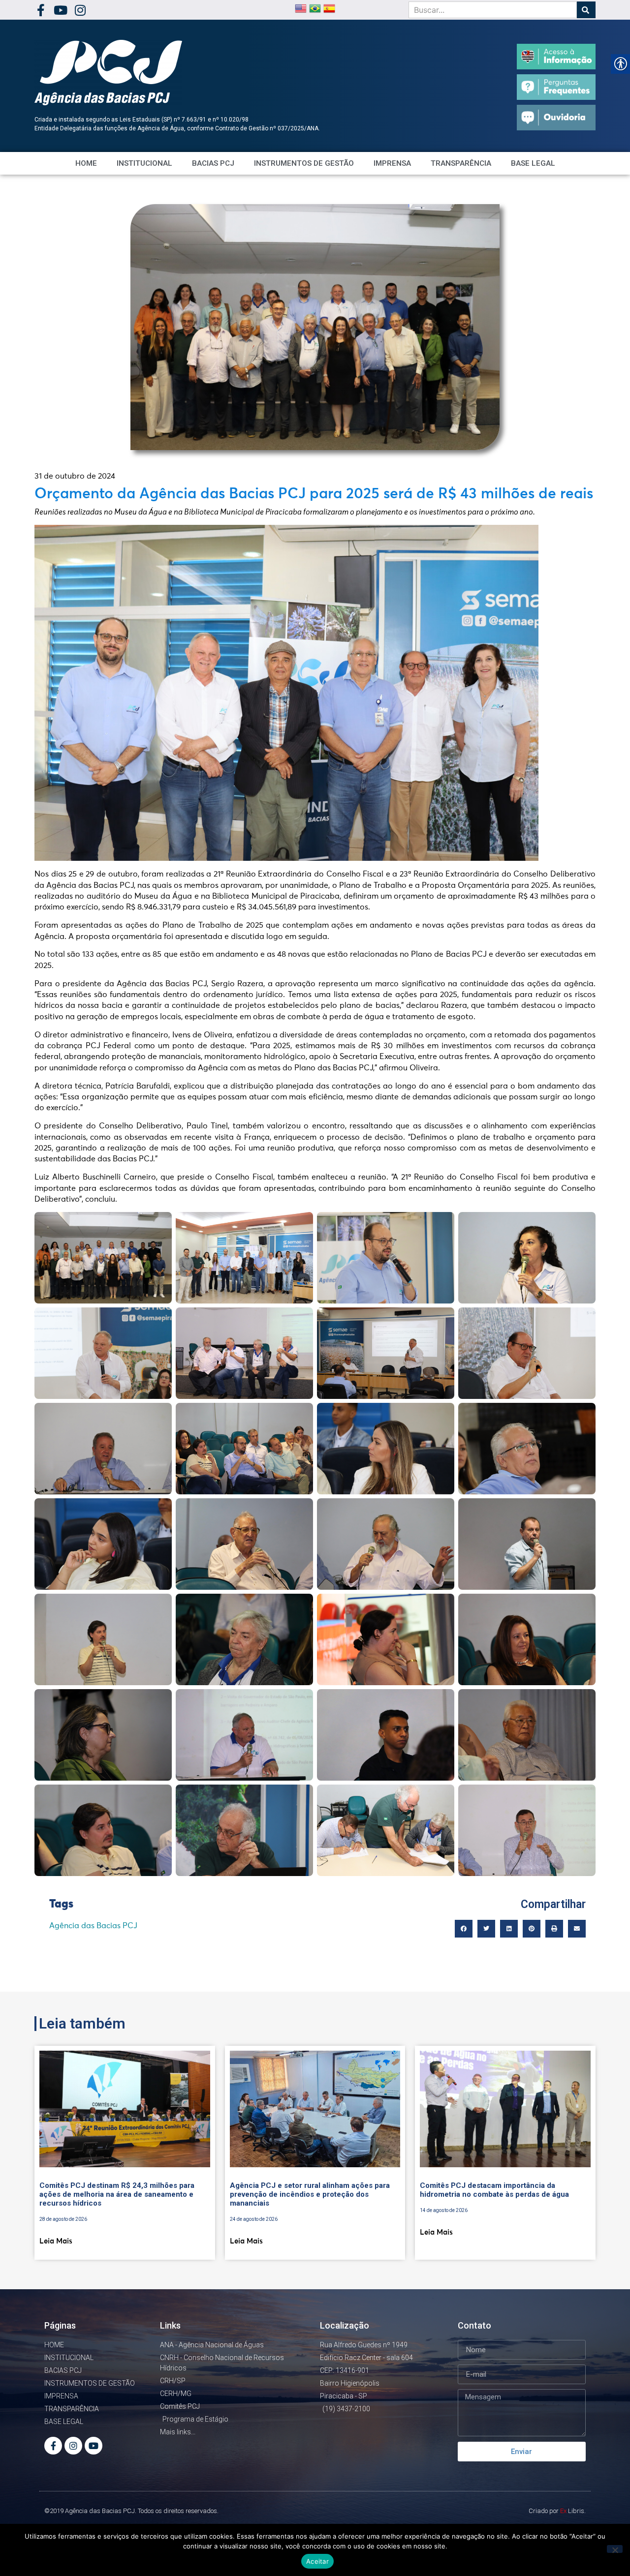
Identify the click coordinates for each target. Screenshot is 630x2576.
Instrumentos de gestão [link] (304, 163)
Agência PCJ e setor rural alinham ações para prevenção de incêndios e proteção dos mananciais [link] (310, 2194)
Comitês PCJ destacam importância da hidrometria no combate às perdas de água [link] (494, 2190)
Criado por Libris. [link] (557, 2511)
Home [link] (86, 163)
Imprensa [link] (392, 163)
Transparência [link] (461, 163)
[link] (41, 10)
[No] (615, 2549)
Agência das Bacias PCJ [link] (93, 1926)
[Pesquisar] (586, 10)
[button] (464, 1929)
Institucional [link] (144, 163)
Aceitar (317, 2561)
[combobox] (493, 10)
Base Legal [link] (533, 163)
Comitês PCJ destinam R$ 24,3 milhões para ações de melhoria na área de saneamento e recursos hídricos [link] (117, 2194)
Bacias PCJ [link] (213, 163)
